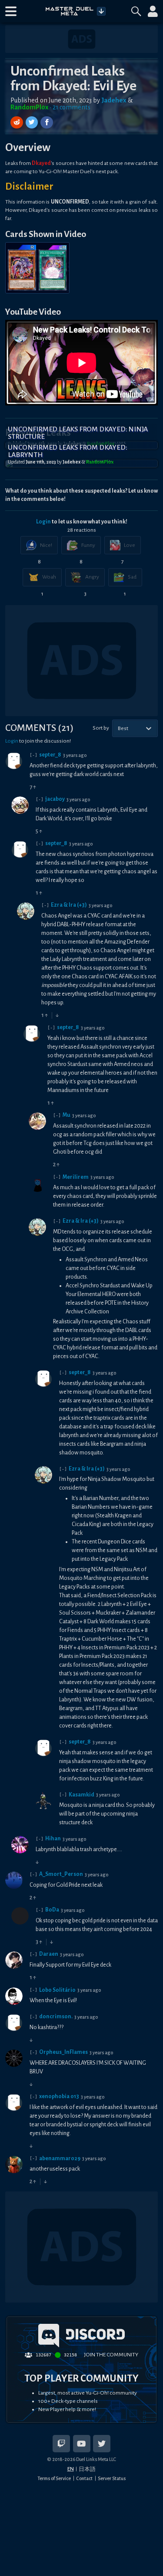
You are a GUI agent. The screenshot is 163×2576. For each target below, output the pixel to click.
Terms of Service (54, 2478)
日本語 (87, 2469)
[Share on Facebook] (47, 123)
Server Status (112, 2478)
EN (71, 2469)
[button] (11, 11)
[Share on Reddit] (18, 123)
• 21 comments (70, 107)
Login (43, 522)
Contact (84, 2478)
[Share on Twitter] (33, 123)
